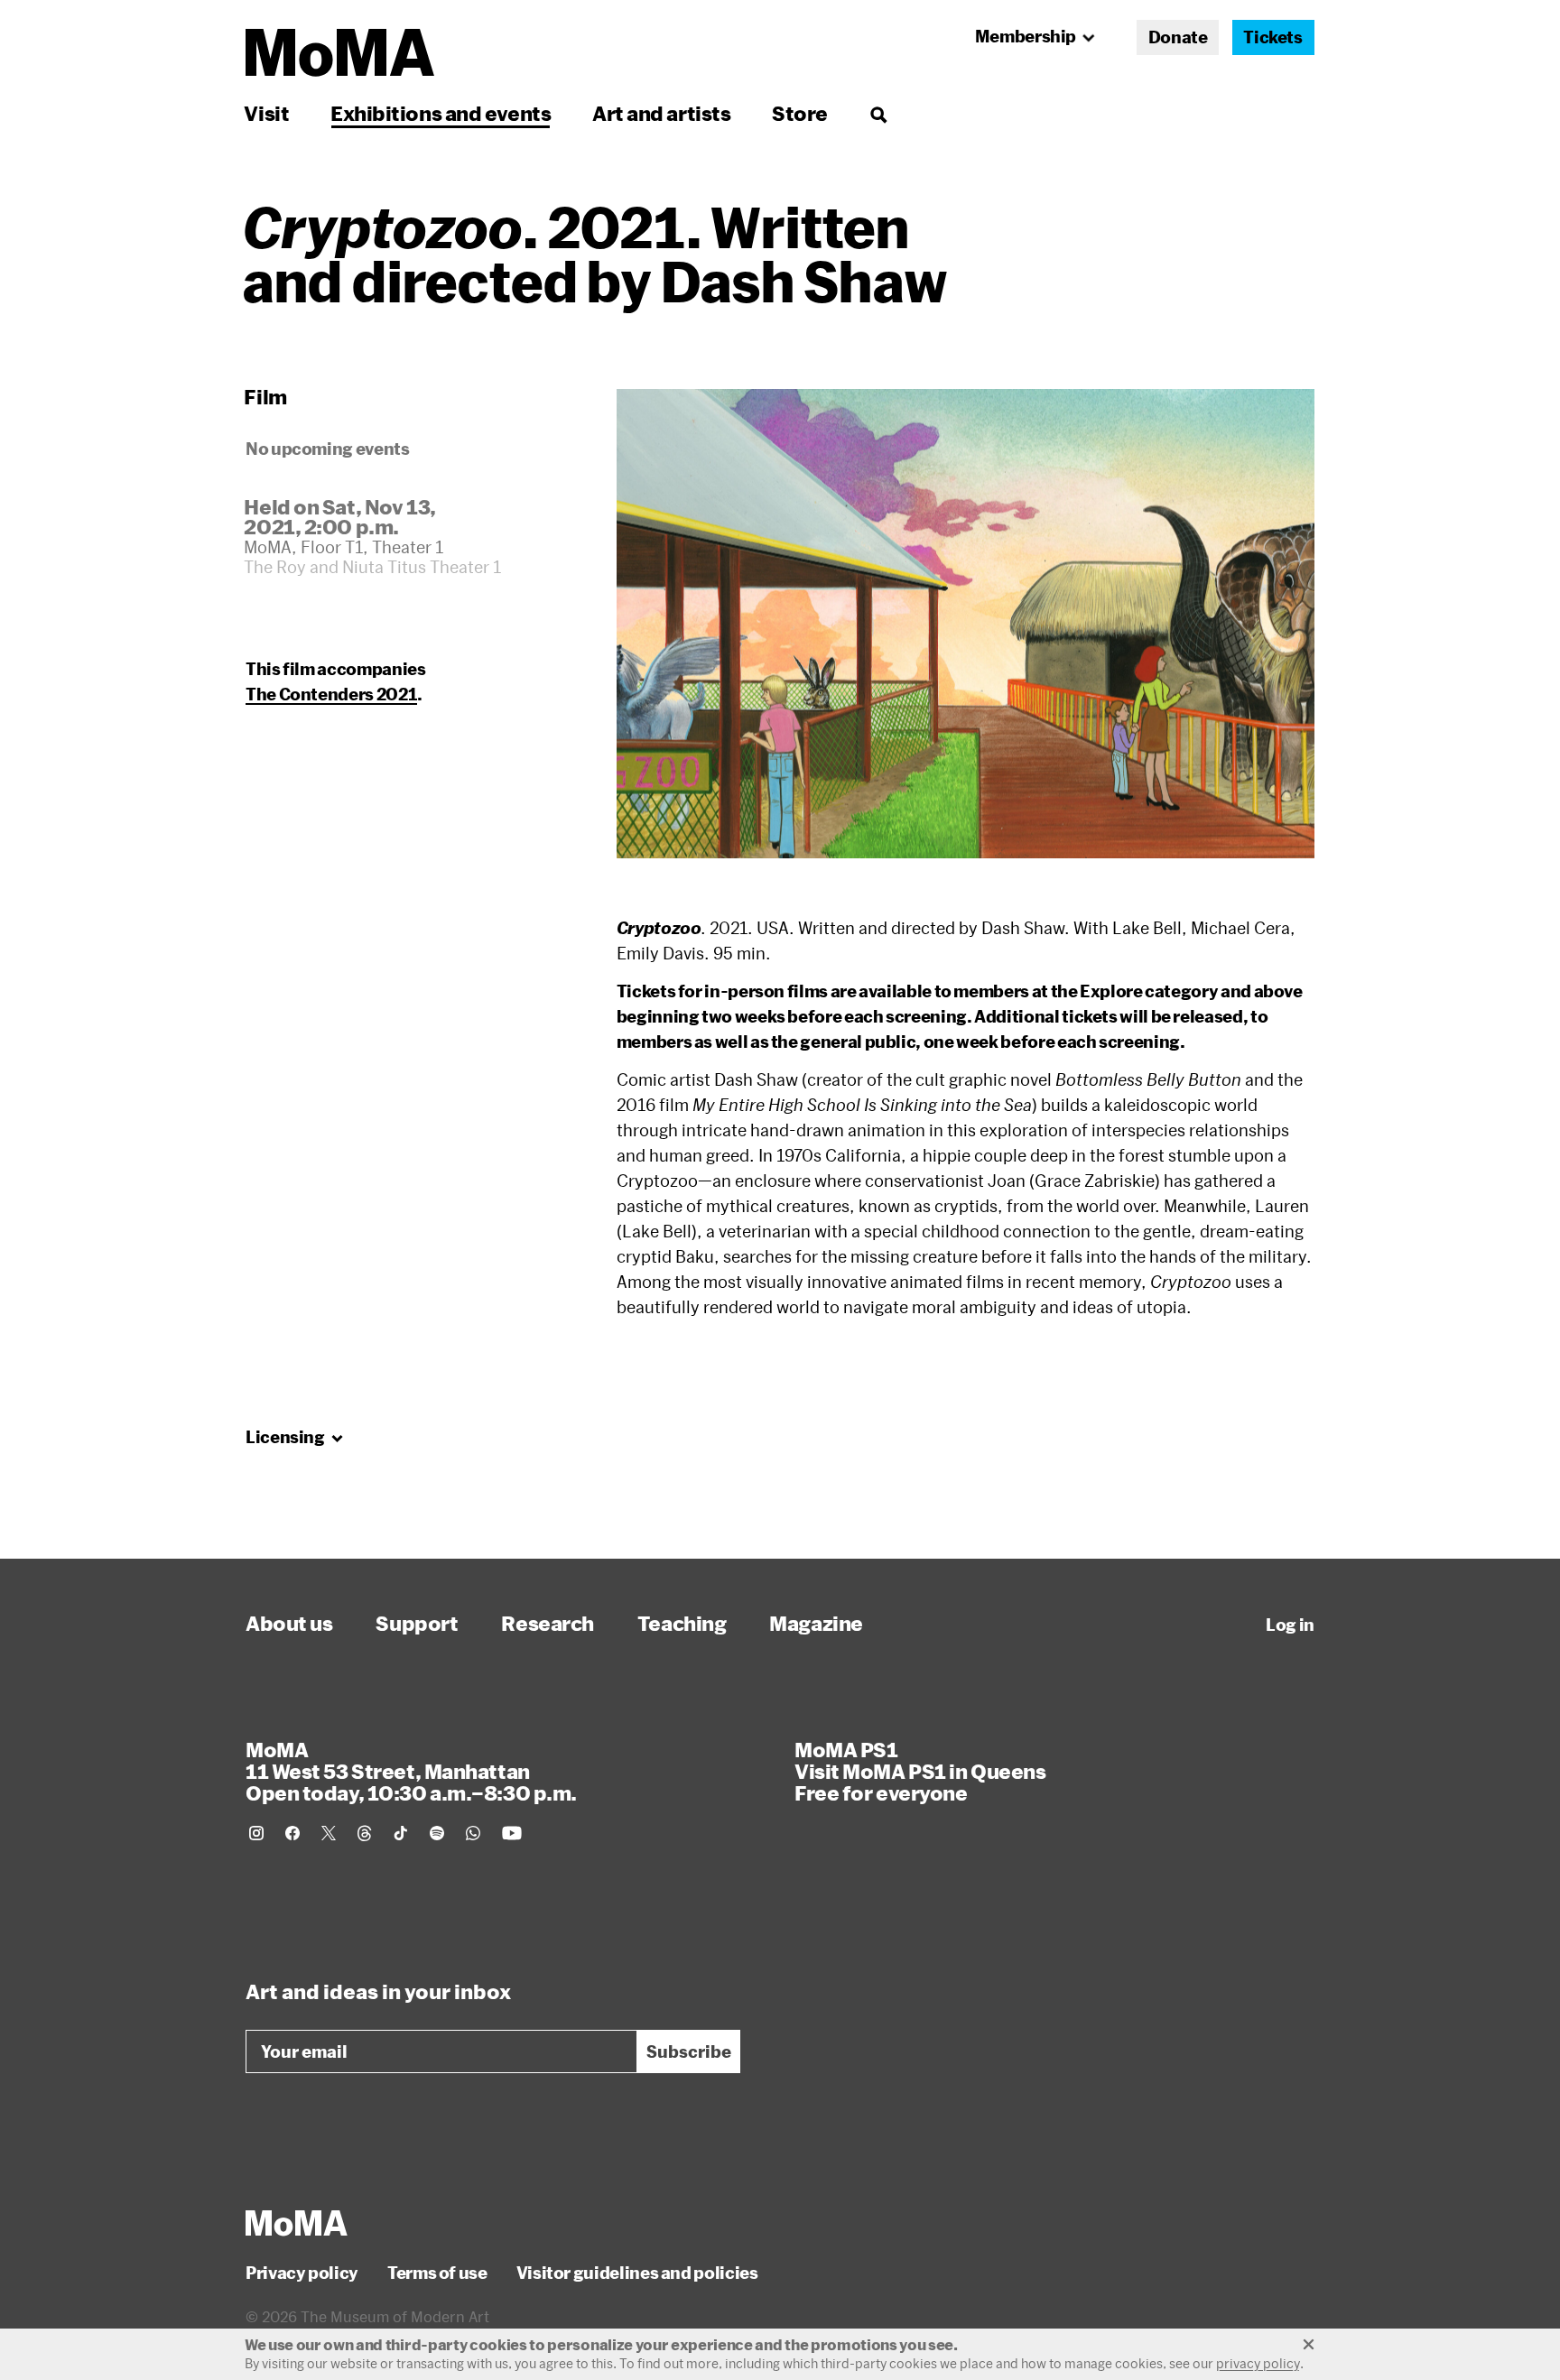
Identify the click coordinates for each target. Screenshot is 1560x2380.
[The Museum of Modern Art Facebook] (292, 1833)
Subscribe (689, 2051)
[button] (966, 624)
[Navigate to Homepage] (340, 53)
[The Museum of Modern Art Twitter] (329, 1833)
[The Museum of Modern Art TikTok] (401, 1833)
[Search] (878, 113)
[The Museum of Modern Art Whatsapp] (473, 1833)
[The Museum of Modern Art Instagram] (256, 1833)
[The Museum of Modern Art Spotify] (437, 1833)
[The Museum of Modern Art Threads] (365, 1833)
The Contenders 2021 (331, 694)
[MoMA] (297, 2223)
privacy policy (1258, 2363)
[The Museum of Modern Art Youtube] (512, 1833)
